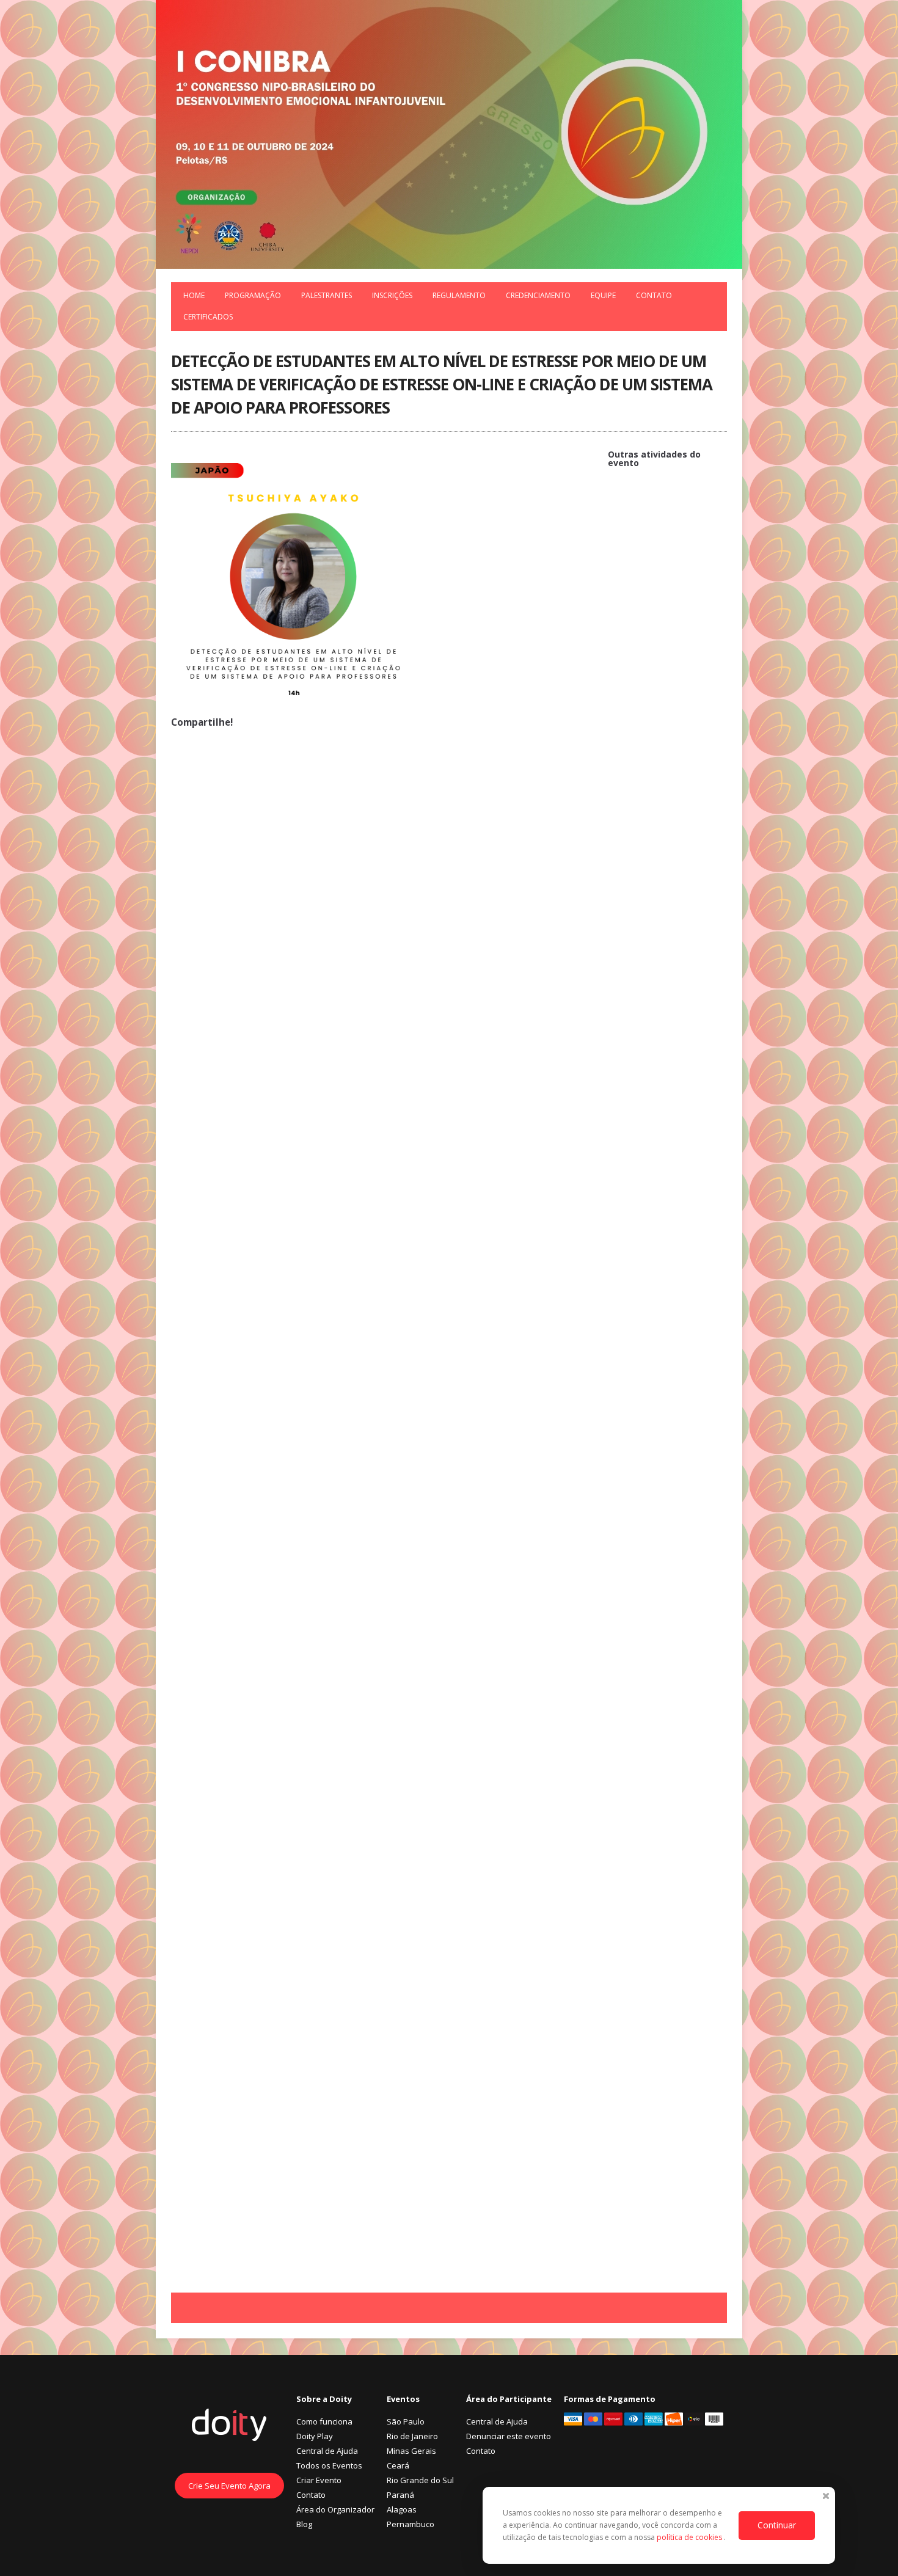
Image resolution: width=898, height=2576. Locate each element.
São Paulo (406, 2421)
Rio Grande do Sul (420, 2480)
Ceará (398, 2465)
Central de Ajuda (327, 2451)
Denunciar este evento (509, 2436)
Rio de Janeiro (412, 2436)
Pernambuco (411, 2524)
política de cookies (690, 2537)
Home (194, 295)
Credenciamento (538, 295)
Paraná (400, 2495)
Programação (253, 295)
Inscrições (392, 295)
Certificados (208, 317)
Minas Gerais (411, 2451)
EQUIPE (603, 295)
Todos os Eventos (329, 2465)
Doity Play (315, 2436)
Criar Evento (319, 2480)
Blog (304, 2524)
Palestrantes (327, 295)
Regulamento (459, 295)
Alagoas (402, 2509)
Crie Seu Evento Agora (229, 2486)
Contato (654, 295)
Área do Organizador (335, 2509)
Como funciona (324, 2421)
